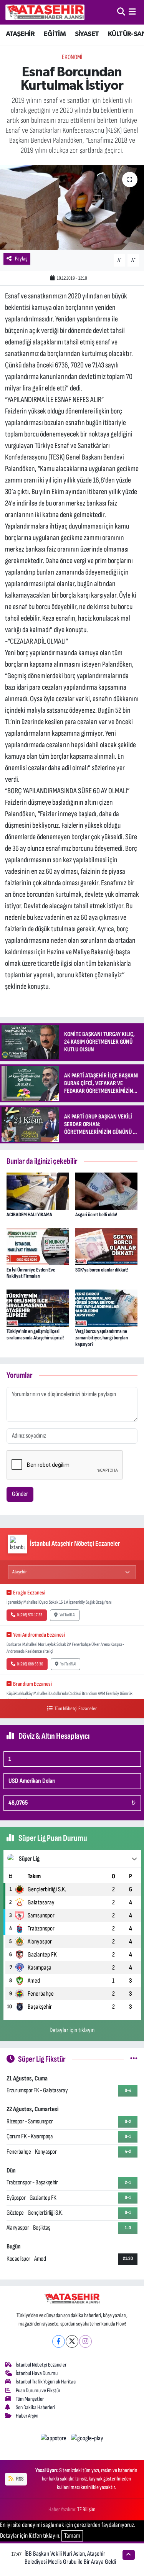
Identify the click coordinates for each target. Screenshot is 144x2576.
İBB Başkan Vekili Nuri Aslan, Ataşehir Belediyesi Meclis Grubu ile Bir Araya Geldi (70, 2558)
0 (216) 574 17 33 (30, 1615)
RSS (19, 2479)
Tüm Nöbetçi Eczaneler (75, 1709)
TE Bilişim (86, 2509)
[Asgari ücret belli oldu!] (106, 1191)
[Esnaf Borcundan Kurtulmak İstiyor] (72, 208)
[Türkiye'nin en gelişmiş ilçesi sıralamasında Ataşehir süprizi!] (38, 1308)
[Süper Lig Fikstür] (134, 2059)
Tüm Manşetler (30, 2399)
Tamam (72, 2536)
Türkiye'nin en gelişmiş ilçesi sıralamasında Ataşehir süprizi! (35, 1334)
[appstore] (54, 2440)
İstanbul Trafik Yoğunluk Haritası (46, 2382)
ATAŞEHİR (20, 34)
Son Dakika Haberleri (35, 2407)
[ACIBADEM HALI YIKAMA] (38, 1191)
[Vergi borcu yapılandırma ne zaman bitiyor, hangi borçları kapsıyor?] (106, 1308)
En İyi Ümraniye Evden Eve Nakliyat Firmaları (31, 1273)
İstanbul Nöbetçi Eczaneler (41, 2365)
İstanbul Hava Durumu (37, 2373)
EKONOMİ (72, 57)
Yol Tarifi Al (67, 1615)
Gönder (20, 1494)
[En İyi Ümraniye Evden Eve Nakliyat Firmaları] (38, 1246)
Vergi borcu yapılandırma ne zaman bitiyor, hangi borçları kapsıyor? (102, 1338)
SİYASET (87, 34)
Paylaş (21, 259)
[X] (72, 2341)
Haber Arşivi (27, 2416)
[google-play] (87, 2440)
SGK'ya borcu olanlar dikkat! (102, 1270)
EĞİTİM (55, 34)
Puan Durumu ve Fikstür (38, 2391)
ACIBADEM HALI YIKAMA (29, 1215)
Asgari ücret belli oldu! (96, 1215)
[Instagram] (85, 2341)
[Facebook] (59, 2341)
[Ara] (121, 12)
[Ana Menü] (132, 12)
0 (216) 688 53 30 (30, 1664)
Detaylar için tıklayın (72, 2030)
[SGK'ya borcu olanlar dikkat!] (106, 1246)
